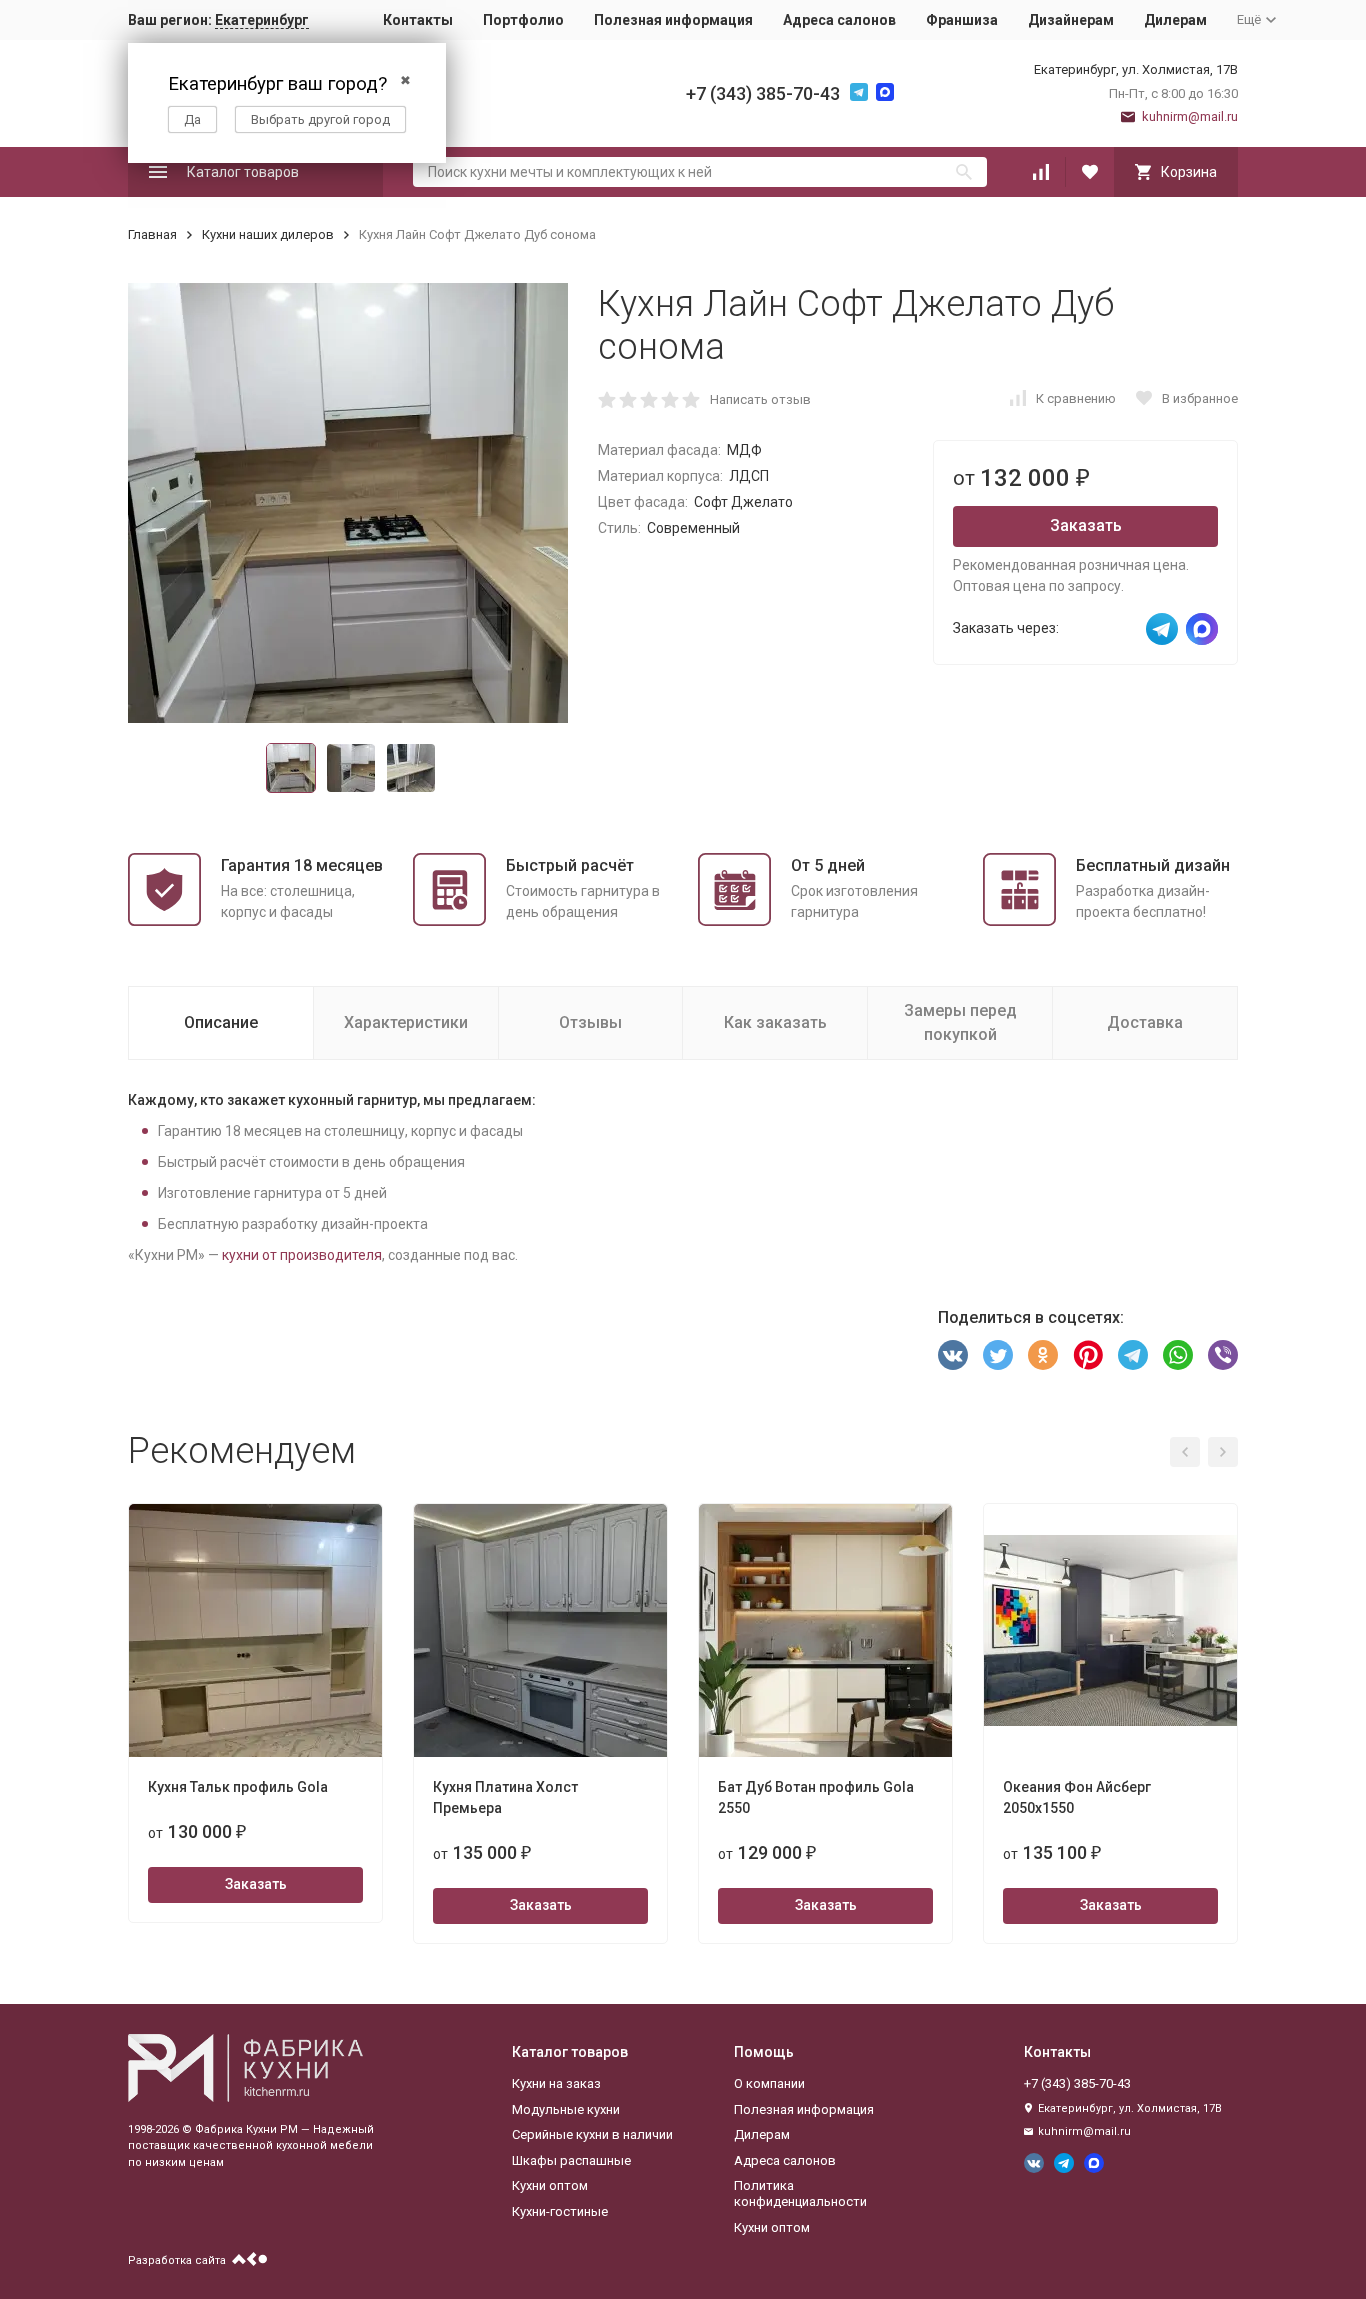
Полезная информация (673, 20)
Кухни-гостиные (560, 2211)
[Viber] (1223, 1355)
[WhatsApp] (1178, 1355)
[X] (998, 1355)
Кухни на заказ (556, 2083)
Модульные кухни (566, 2109)
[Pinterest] (1088, 1355)
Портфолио (523, 20)
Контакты (418, 20)
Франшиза (962, 20)
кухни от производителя (302, 1255)
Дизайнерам (1071, 20)
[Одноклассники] (1043, 1355)
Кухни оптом (550, 2185)
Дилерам (1175, 20)
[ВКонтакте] (953, 1355)
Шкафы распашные (571, 2160)
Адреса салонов (839, 20)
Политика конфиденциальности (800, 2193)
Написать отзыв (760, 399)
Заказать (1086, 525)
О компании (769, 2083)
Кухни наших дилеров (268, 234)
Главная (152, 234)
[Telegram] (1133, 1355)
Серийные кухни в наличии (592, 2134)
